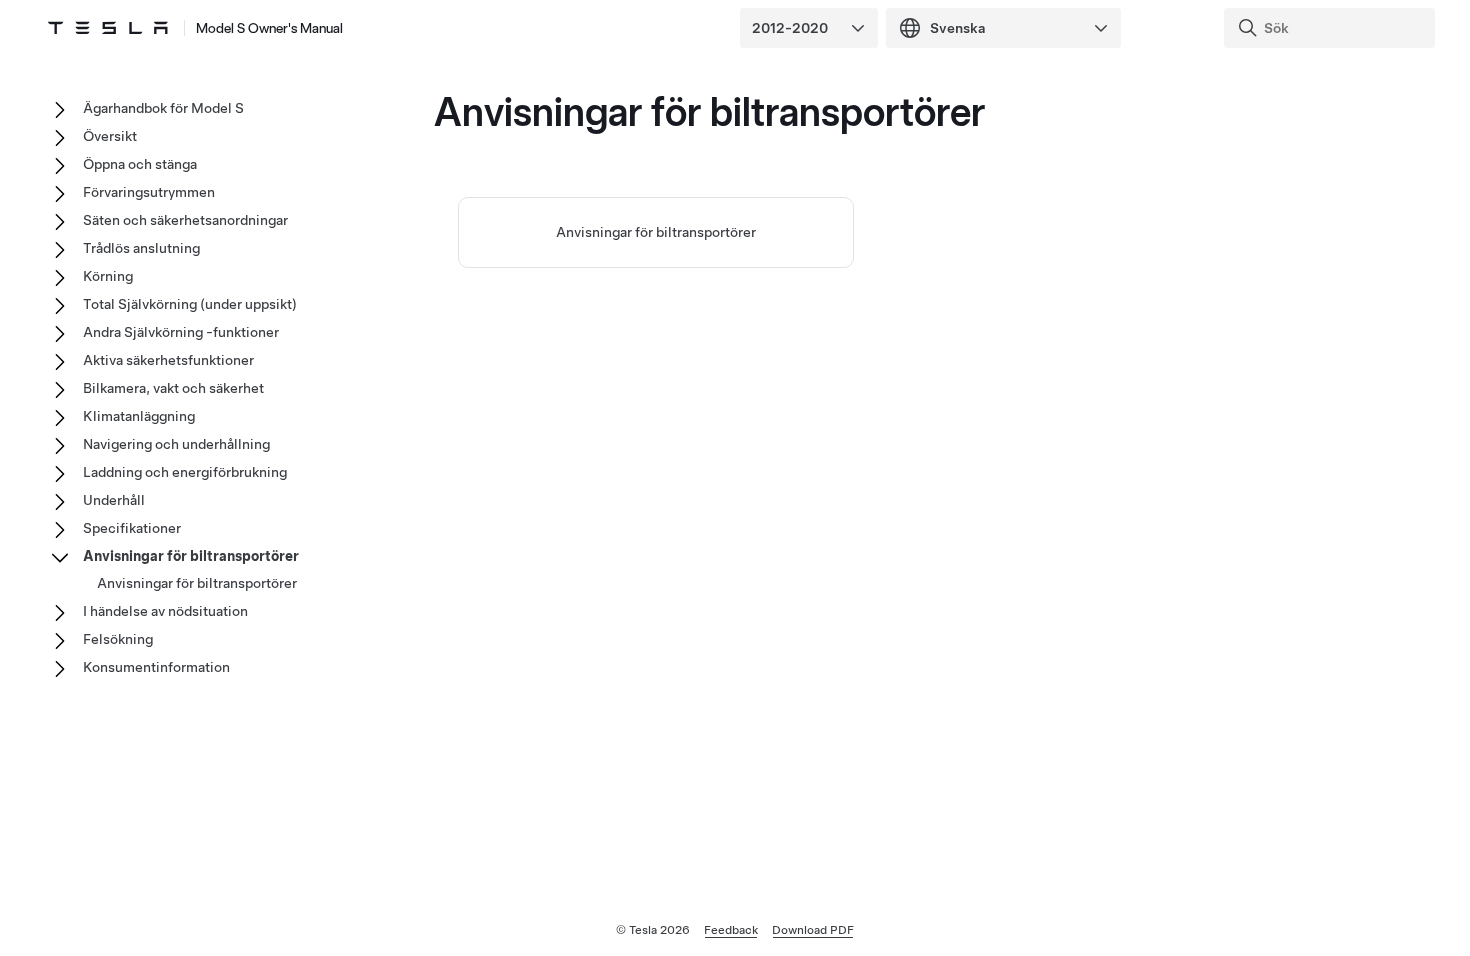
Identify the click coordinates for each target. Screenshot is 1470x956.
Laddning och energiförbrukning (185, 472)
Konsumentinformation (156, 667)
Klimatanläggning (139, 416)
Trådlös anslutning (141, 248)
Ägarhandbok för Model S (163, 108)
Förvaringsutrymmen (149, 192)
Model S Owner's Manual (269, 28)
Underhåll (114, 500)
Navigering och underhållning (176, 444)
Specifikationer (132, 528)
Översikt (110, 136)
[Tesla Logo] (108, 28)
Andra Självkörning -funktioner (181, 332)
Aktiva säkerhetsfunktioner (168, 360)
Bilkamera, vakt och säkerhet (173, 388)
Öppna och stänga (140, 164)
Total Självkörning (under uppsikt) (190, 304)
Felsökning (118, 639)
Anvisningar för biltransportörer (656, 232)
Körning (108, 276)
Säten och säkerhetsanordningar (185, 220)
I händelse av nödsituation (165, 611)
